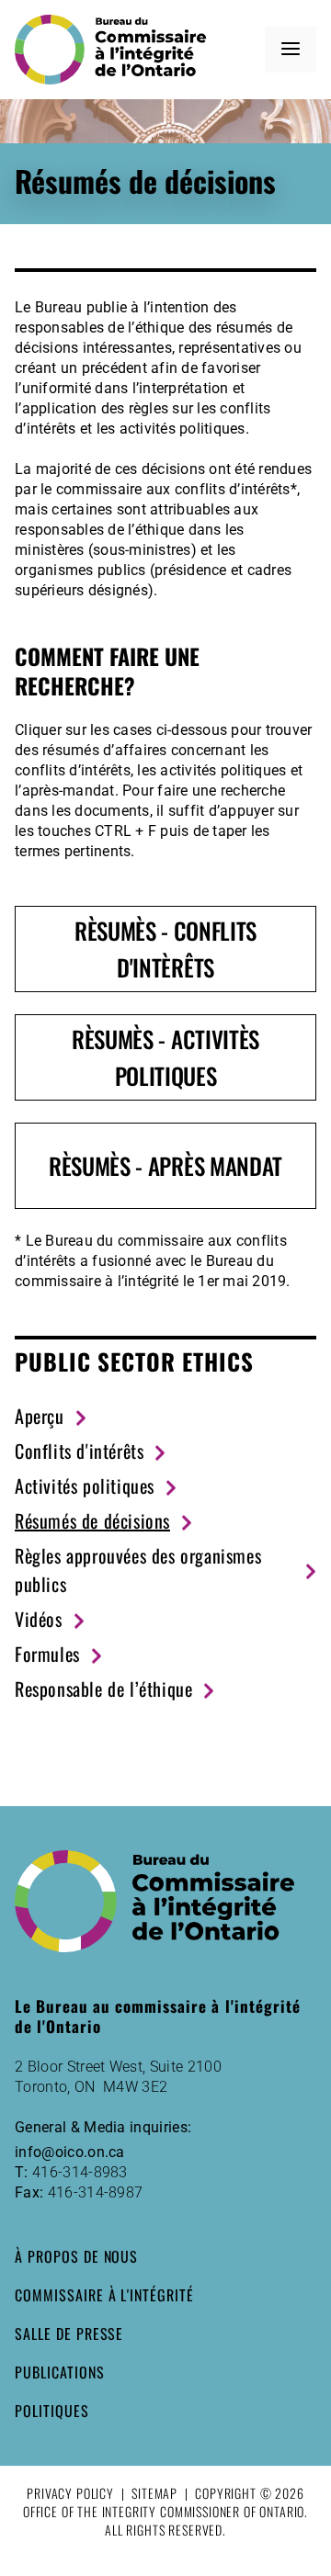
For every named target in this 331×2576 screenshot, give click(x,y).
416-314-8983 (80, 2172)
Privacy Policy (70, 2493)
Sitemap (154, 2493)
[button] (291, 50)
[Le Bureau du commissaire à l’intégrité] (117, 50)
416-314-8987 (96, 2192)
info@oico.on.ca (70, 2152)
